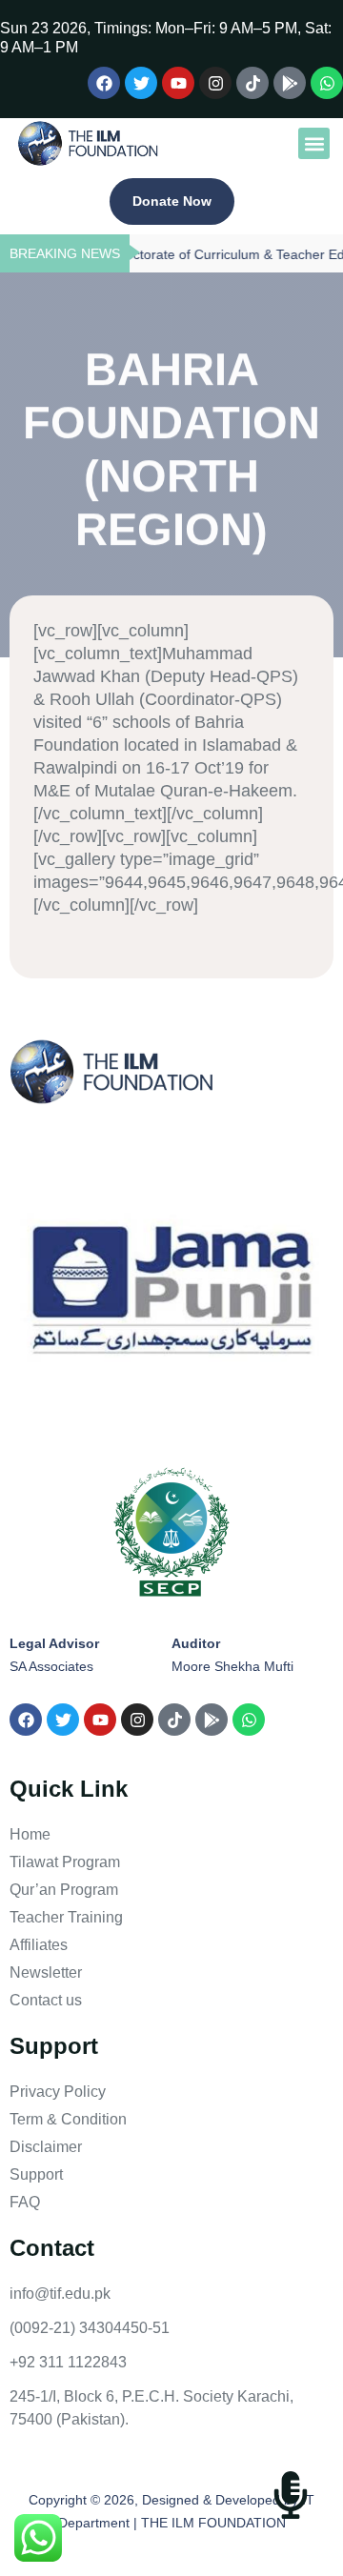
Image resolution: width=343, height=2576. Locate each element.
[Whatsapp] (327, 83)
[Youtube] (178, 83)
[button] (314, 143)
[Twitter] (141, 83)
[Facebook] (104, 83)
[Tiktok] (252, 83)
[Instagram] (215, 83)
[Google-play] (290, 83)
